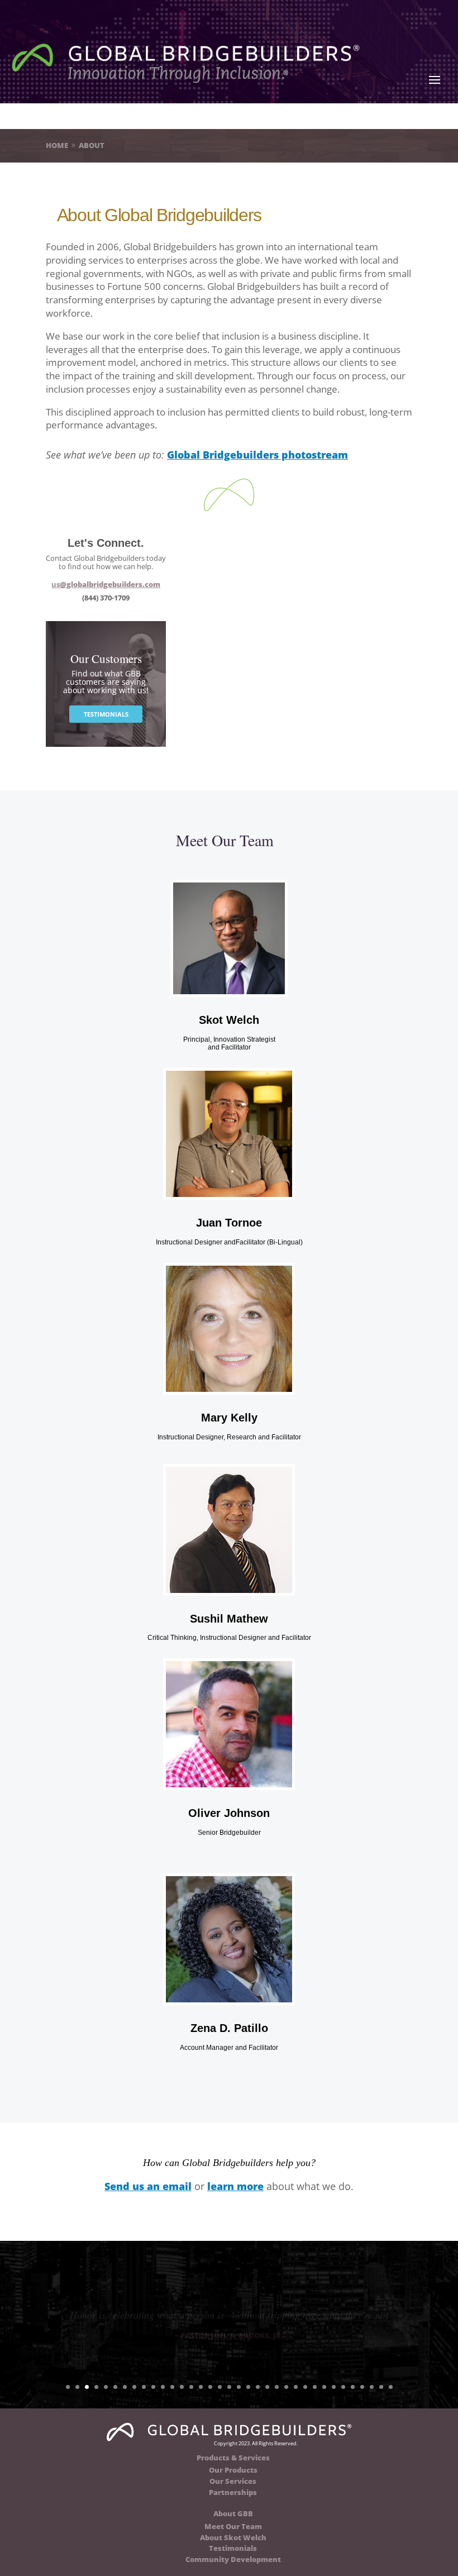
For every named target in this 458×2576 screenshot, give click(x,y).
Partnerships (233, 2492)
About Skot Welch (233, 2537)
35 (391, 2387)
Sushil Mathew (229, 1619)
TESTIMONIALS (106, 714)
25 (296, 2387)
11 (163, 2387)
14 (191, 2387)
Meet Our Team (233, 2526)
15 (201, 2387)
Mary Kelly (229, 1418)
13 (182, 2387)
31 (353, 2387)
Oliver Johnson (229, 1813)
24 (286, 2387)
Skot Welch (229, 1020)
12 (172, 2387)
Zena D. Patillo (229, 2028)
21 (258, 2387)
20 (248, 2387)
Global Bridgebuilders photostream (257, 455)
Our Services (233, 2481)
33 (372, 2387)
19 (239, 2387)
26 (305, 2387)
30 (343, 2387)
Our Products (233, 2470)
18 (229, 2387)
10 (153, 2387)
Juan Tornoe (229, 1223)
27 (315, 2387)
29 (334, 2387)
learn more (235, 2186)
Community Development (233, 2559)
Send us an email (148, 2186)
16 (210, 2387)
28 (324, 2387)
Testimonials (233, 2548)
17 (220, 2387)
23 (277, 2387)
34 (381, 2387)
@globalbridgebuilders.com (106, 584)
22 (267, 2387)
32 (362, 2387)
